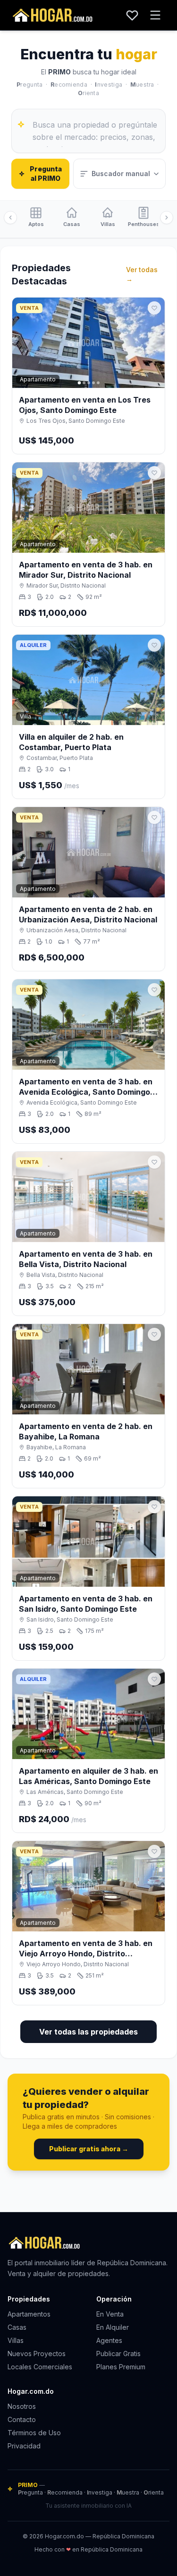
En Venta (110, 2314)
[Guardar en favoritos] (154, 308)
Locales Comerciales (40, 2367)
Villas (16, 2340)
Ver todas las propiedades (88, 2032)
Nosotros (22, 2406)
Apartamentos (29, 2314)
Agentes (109, 2340)
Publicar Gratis (118, 2354)
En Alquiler (113, 2327)
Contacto (22, 2419)
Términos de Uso (34, 2433)
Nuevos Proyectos (37, 2354)
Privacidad (24, 2446)
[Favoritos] (132, 15)
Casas (17, 2327)
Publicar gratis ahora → (89, 2149)
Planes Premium (121, 2367)
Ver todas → (142, 274)
